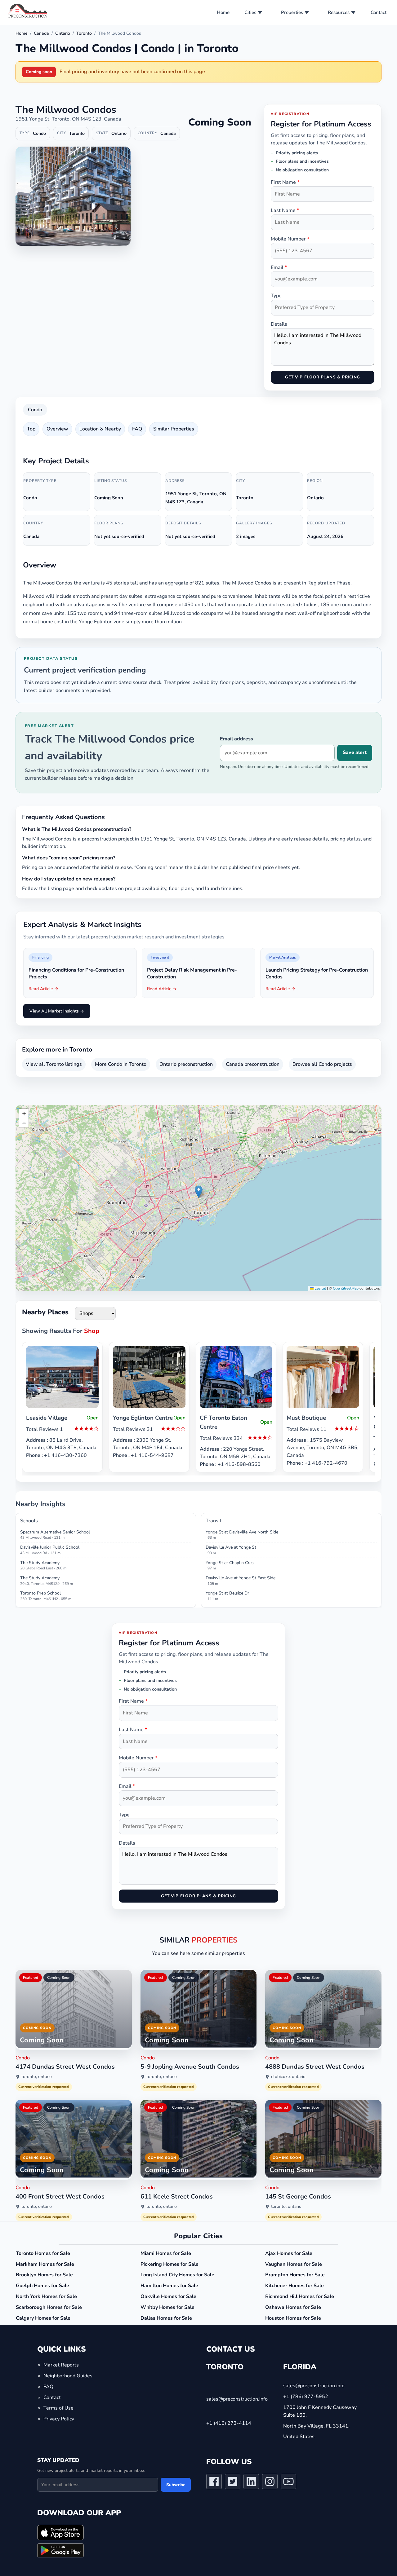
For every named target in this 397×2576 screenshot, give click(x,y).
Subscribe (176, 2485)
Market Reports (61, 2365)
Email (279, 267)
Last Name (285, 210)
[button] (199, 1192)
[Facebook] (214, 2483)
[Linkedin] (251, 2483)
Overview (57, 429)
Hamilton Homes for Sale (169, 2286)
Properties (292, 12)
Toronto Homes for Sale (43, 2253)
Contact (379, 12)
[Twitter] (233, 2483)
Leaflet (320, 1288)
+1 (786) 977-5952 (306, 2397)
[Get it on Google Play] (60, 2551)
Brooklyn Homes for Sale (44, 2275)
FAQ (137, 429)
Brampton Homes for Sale (295, 2275)
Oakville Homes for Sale (168, 2296)
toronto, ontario (37, 2077)
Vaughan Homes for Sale (294, 2264)
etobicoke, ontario (288, 2077)
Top (31, 429)
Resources (339, 12)
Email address (236, 739)
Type (276, 296)
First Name (285, 182)
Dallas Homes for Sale (166, 2318)
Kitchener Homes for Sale (294, 2286)
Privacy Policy (59, 2419)
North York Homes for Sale (46, 2296)
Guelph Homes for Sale (42, 2286)
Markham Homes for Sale (45, 2264)
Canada (41, 33)
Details (279, 324)
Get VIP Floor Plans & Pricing (322, 377)
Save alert (355, 752)
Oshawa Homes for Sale (293, 2307)
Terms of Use (58, 2408)
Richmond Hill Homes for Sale (300, 2296)
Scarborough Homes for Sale (49, 2307)
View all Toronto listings (54, 1064)
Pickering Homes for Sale (170, 2264)
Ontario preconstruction (186, 1064)
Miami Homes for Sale (166, 2253)
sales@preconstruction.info (237, 2399)
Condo (35, 410)
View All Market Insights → (57, 1011)
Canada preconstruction (253, 1064)
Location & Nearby (100, 429)
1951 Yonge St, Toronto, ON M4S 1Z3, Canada (68, 119)
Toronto (84, 33)
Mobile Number (290, 239)
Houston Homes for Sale (293, 2318)
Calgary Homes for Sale (43, 2318)
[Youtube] (288, 2483)
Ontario (63, 33)
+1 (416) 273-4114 (229, 2424)
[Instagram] (270, 2483)
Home (223, 12)
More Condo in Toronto (121, 1064)
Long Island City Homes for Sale (177, 2275)
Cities (250, 12)
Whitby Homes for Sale (167, 2307)
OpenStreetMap (346, 1288)
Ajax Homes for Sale (289, 2253)
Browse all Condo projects (322, 1064)
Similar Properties (174, 429)
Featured (31, 1978)
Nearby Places (45, 1312)
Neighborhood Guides (68, 2376)
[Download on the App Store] (60, 2533)
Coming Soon (59, 1978)
